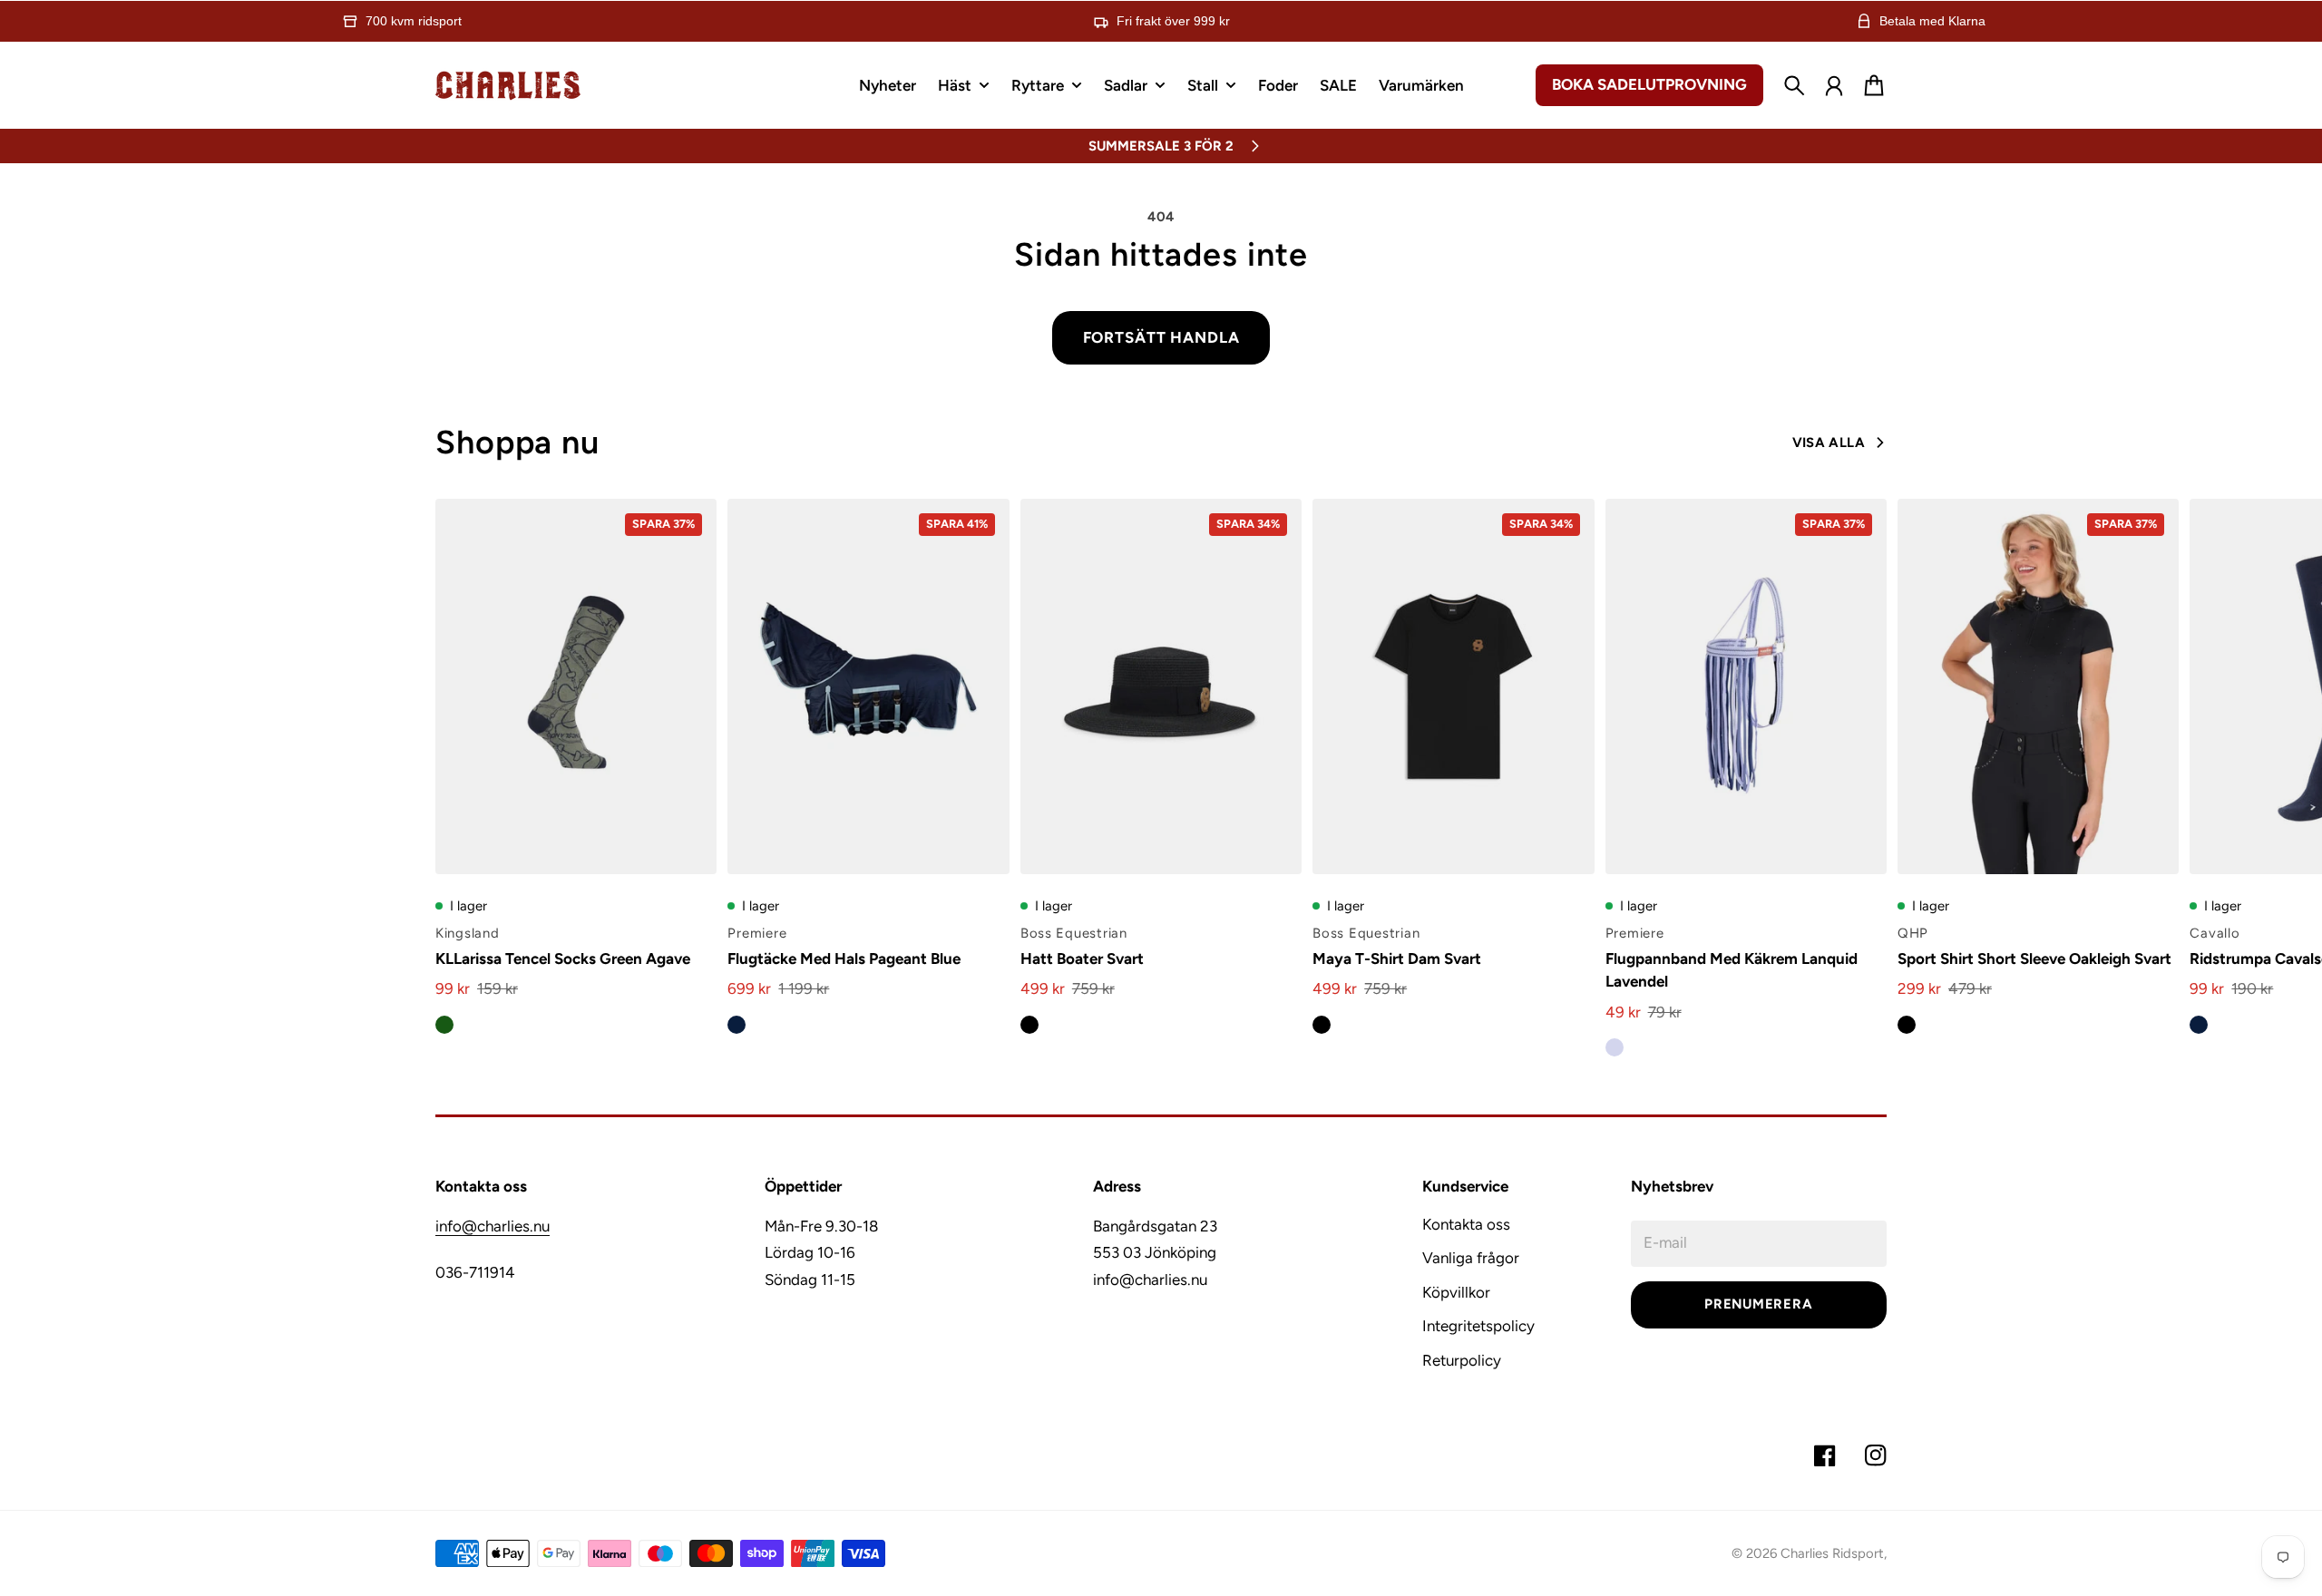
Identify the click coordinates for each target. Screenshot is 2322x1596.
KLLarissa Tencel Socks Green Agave (563, 959)
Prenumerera (1758, 1304)
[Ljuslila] (1615, 1047)
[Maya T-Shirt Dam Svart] (1453, 686)
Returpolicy (1462, 1360)
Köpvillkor (1456, 1292)
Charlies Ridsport (1832, 1553)
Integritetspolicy (1478, 1326)
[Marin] (737, 1025)
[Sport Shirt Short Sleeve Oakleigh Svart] (2038, 686)
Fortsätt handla (1161, 337)
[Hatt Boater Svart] (1161, 686)
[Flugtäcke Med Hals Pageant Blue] (868, 686)
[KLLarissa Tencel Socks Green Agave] (576, 686)
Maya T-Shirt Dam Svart (1397, 959)
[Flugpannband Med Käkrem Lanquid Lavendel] (1746, 686)
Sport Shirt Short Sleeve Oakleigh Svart (2034, 959)
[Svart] (1029, 1025)
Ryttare (1038, 86)
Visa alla (1829, 443)
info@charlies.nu (493, 1226)
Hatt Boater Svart (1082, 959)
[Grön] (444, 1025)
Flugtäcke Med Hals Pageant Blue (844, 959)
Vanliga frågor (1471, 1258)
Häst (955, 86)
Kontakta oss (1466, 1224)
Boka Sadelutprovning (1649, 84)
